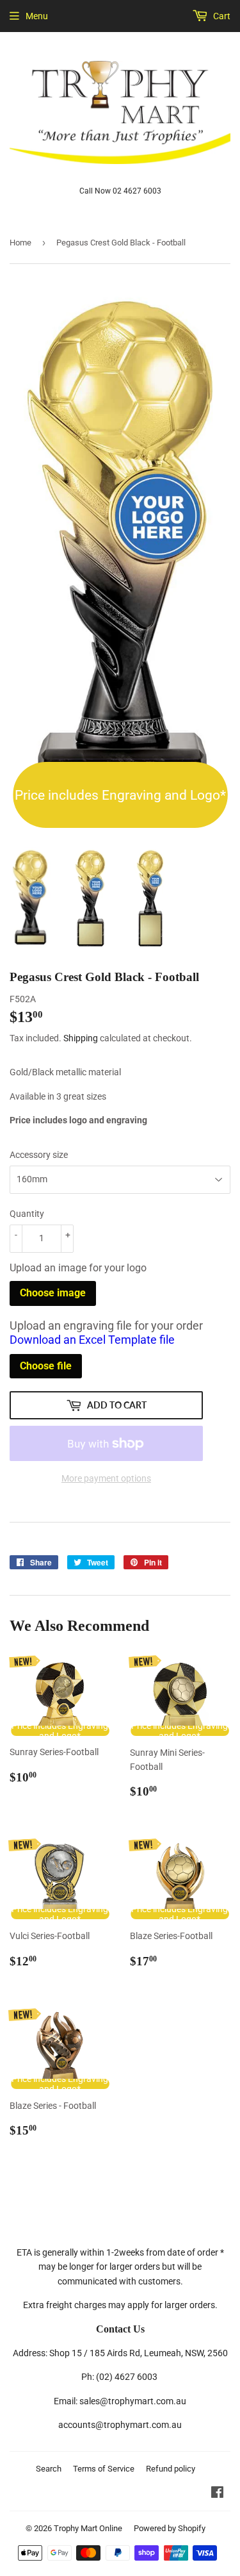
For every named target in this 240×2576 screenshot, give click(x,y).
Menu (37, 16)
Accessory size (39, 1155)
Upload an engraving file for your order (106, 1333)
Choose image (53, 1293)
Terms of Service (104, 2469)
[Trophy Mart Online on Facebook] (217, 2494)
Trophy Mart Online (88, 2528)
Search (49, 2469)
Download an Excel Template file (92, 1340)
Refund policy (171, 2469)
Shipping (81, 1038)
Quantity (27, 1214)
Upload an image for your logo (78, 1268)
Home (20, 243)
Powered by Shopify (170, 2528)
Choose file (46, 1366)
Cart (221, 16)
